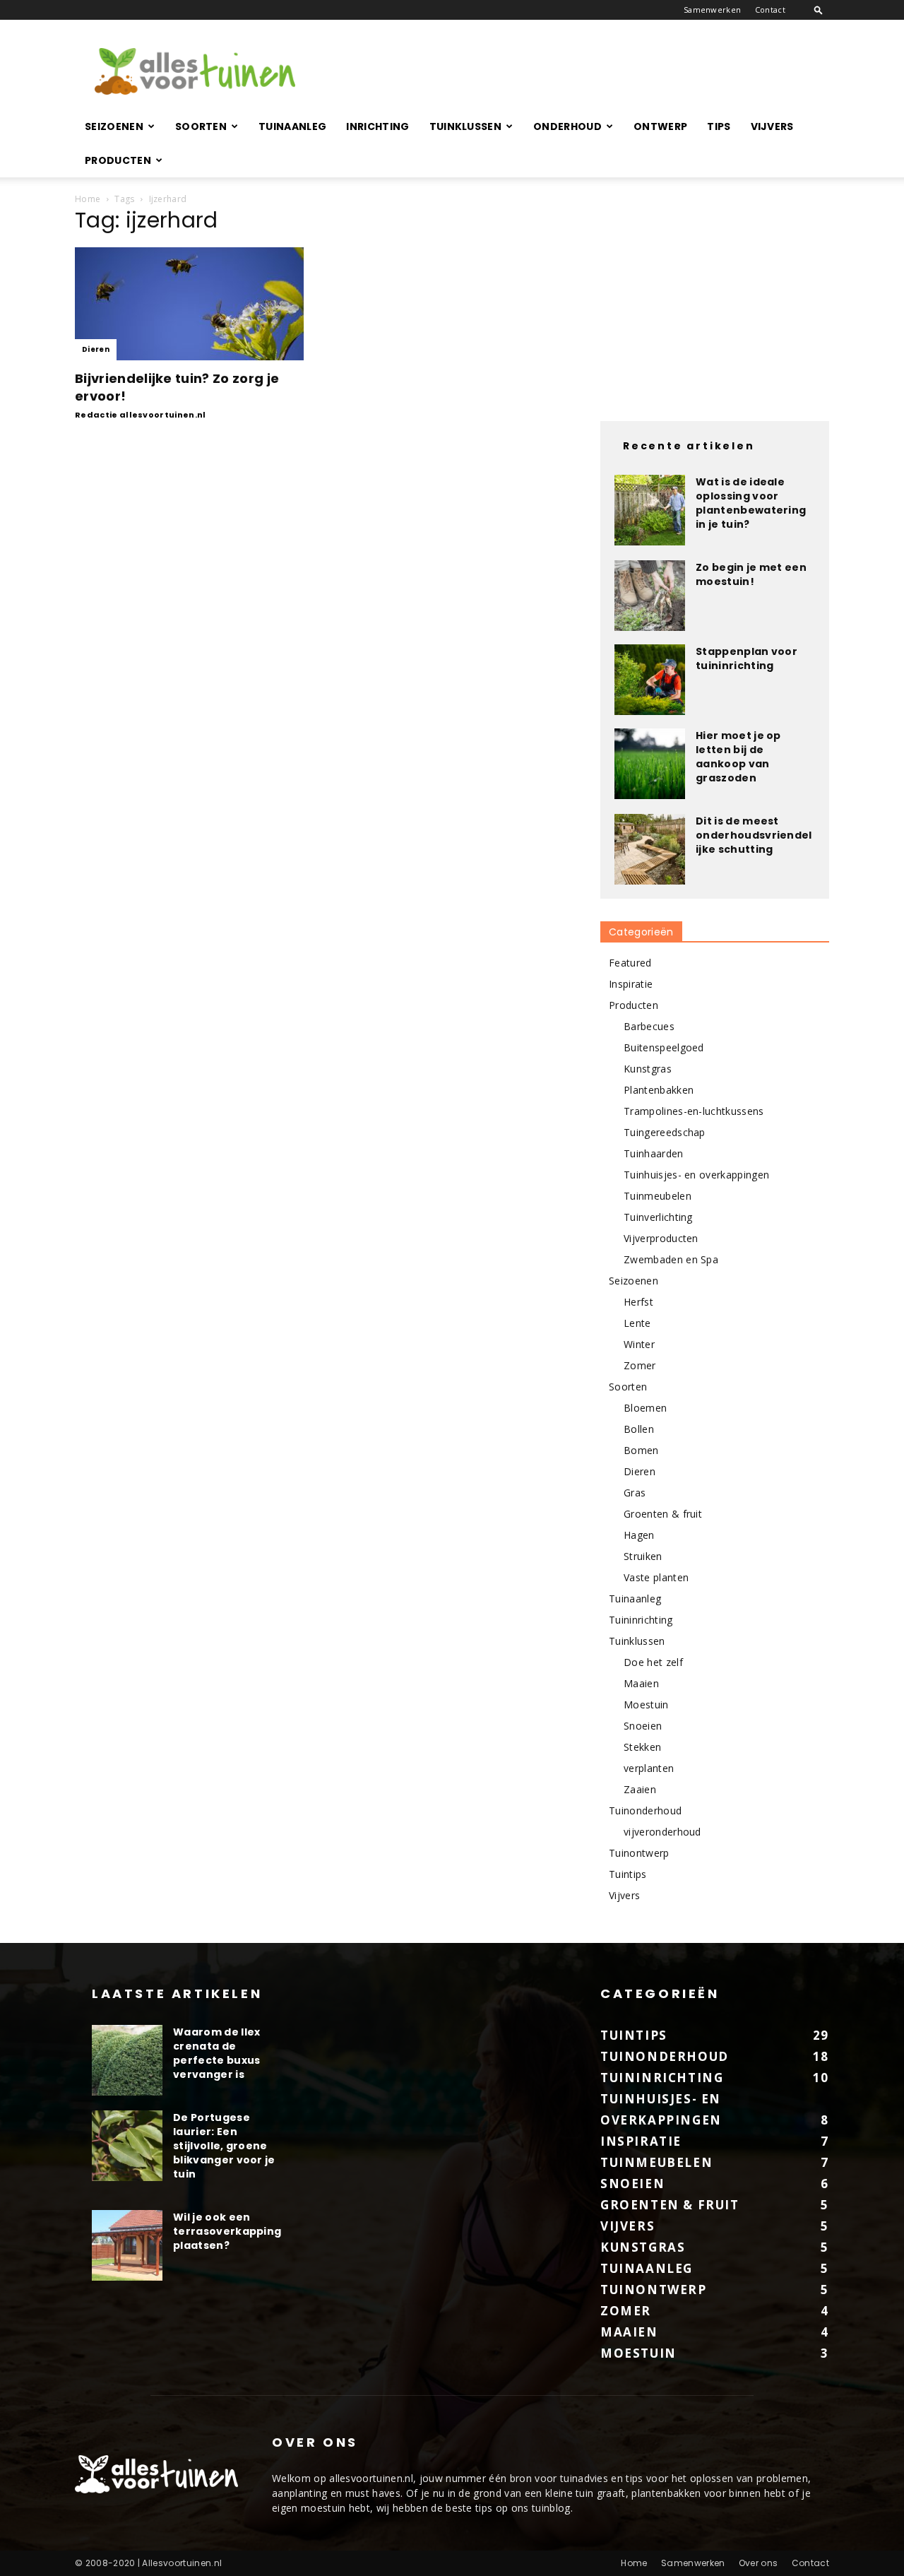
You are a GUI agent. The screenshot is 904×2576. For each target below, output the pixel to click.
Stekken (642, 1747)
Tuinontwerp (639, 1853)
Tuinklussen (466, 126)
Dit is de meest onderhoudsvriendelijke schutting (754, 835)
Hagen (639, 1535)
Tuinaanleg (292, 126)
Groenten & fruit (663, 1514)
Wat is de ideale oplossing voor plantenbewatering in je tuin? (751, 503)
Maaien (641, 1683)
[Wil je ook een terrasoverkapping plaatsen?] (127, 2245)
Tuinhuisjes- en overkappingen (696, 1175)
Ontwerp (660, 126)
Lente (637, 1323)
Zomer (640, 1365)
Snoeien (643, 1726)
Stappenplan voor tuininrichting (747, 658)
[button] (819, 10)
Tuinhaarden (654, 1153)
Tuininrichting (641, 1620)
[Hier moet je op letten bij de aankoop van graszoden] (650, 764)
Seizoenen (114, 126)
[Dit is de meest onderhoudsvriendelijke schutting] (650, 849)
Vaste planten (656, 1577)
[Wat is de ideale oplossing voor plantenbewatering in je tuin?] (650, 510)
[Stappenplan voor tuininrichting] (650, 680)
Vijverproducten (661, 1238)
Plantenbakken (659, 1090)
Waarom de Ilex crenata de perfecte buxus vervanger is (216, 2053)
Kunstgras (648, 1069)
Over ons (759, 2563)
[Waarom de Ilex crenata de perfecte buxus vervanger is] (127, 2060)
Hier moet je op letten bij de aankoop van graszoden (738, 757)
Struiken (643, 1556)
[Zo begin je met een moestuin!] (650, 596)
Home (88, 199)
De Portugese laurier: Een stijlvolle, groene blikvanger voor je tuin (224, 2146)
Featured (630, 963)
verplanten (649, 1768)
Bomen (641, 1450)
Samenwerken (713, 10)
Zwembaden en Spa (671, 1259)
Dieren (96, 349)
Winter (639, 1344)
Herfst (638, 1302)
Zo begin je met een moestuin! (751, 574)
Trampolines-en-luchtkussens (694, 1111)
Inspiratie (631, 984)
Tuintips (628, 1874)
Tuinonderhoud (645, 1810)
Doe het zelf (653, 1662)
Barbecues (649, 1026)
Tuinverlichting (658, 1217)
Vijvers (772, 126)
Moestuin (646, 1704)
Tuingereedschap (665, 1132)
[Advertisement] (572, 71)
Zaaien (640, 1789)
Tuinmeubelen (658, 1196)
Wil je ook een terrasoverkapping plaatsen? (227, 2231)
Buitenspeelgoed (664, 1047)
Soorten (201, 126)
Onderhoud (567, 126)
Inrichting (377, 126)
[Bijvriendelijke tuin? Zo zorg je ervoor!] (189, 304)
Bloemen (645, 1408)
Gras (635, 1493)
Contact (770, 10)
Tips (719, 126)
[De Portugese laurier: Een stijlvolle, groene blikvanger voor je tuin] (127, 2146)
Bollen (639, 1429)
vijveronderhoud (662, 1832)
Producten (118, 160)
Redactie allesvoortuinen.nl (141, 415)
